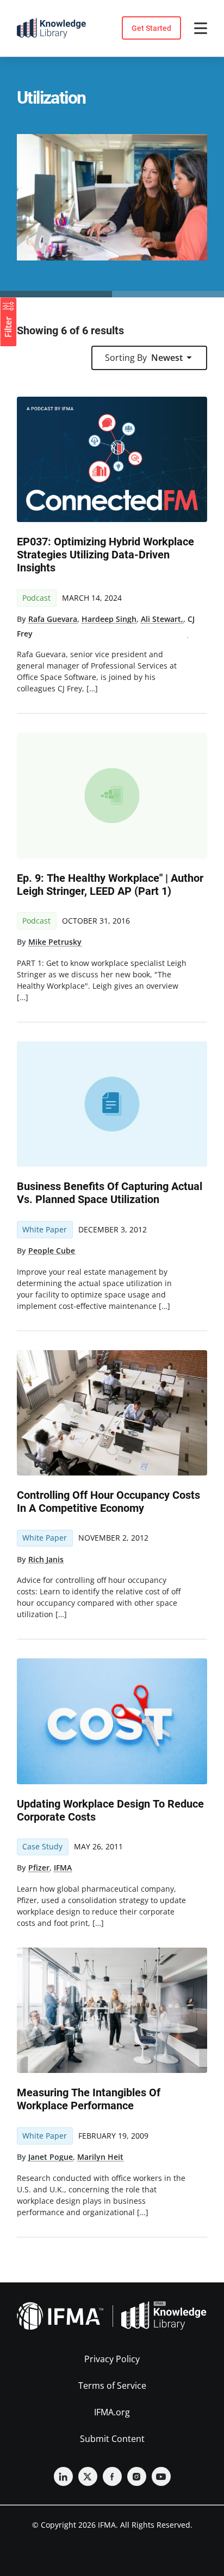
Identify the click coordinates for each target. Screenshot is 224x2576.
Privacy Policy (112, 2359)
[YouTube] (161, 2476)
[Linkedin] (63, 2476)
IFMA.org (112, 2412)
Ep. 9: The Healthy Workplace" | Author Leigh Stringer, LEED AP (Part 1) (110, 885)
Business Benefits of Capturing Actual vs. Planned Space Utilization (110, 1193)
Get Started (151, 28)
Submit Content (112, 2439)
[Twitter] (88, 2476)
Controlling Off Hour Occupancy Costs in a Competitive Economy (108, 1502)
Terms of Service (112, 2386)
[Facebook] (112, 2476)
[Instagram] (137, 2476)
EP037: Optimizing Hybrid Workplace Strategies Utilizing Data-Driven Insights (105, 555)
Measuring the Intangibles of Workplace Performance (89, 2099)
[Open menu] (201, 28)
